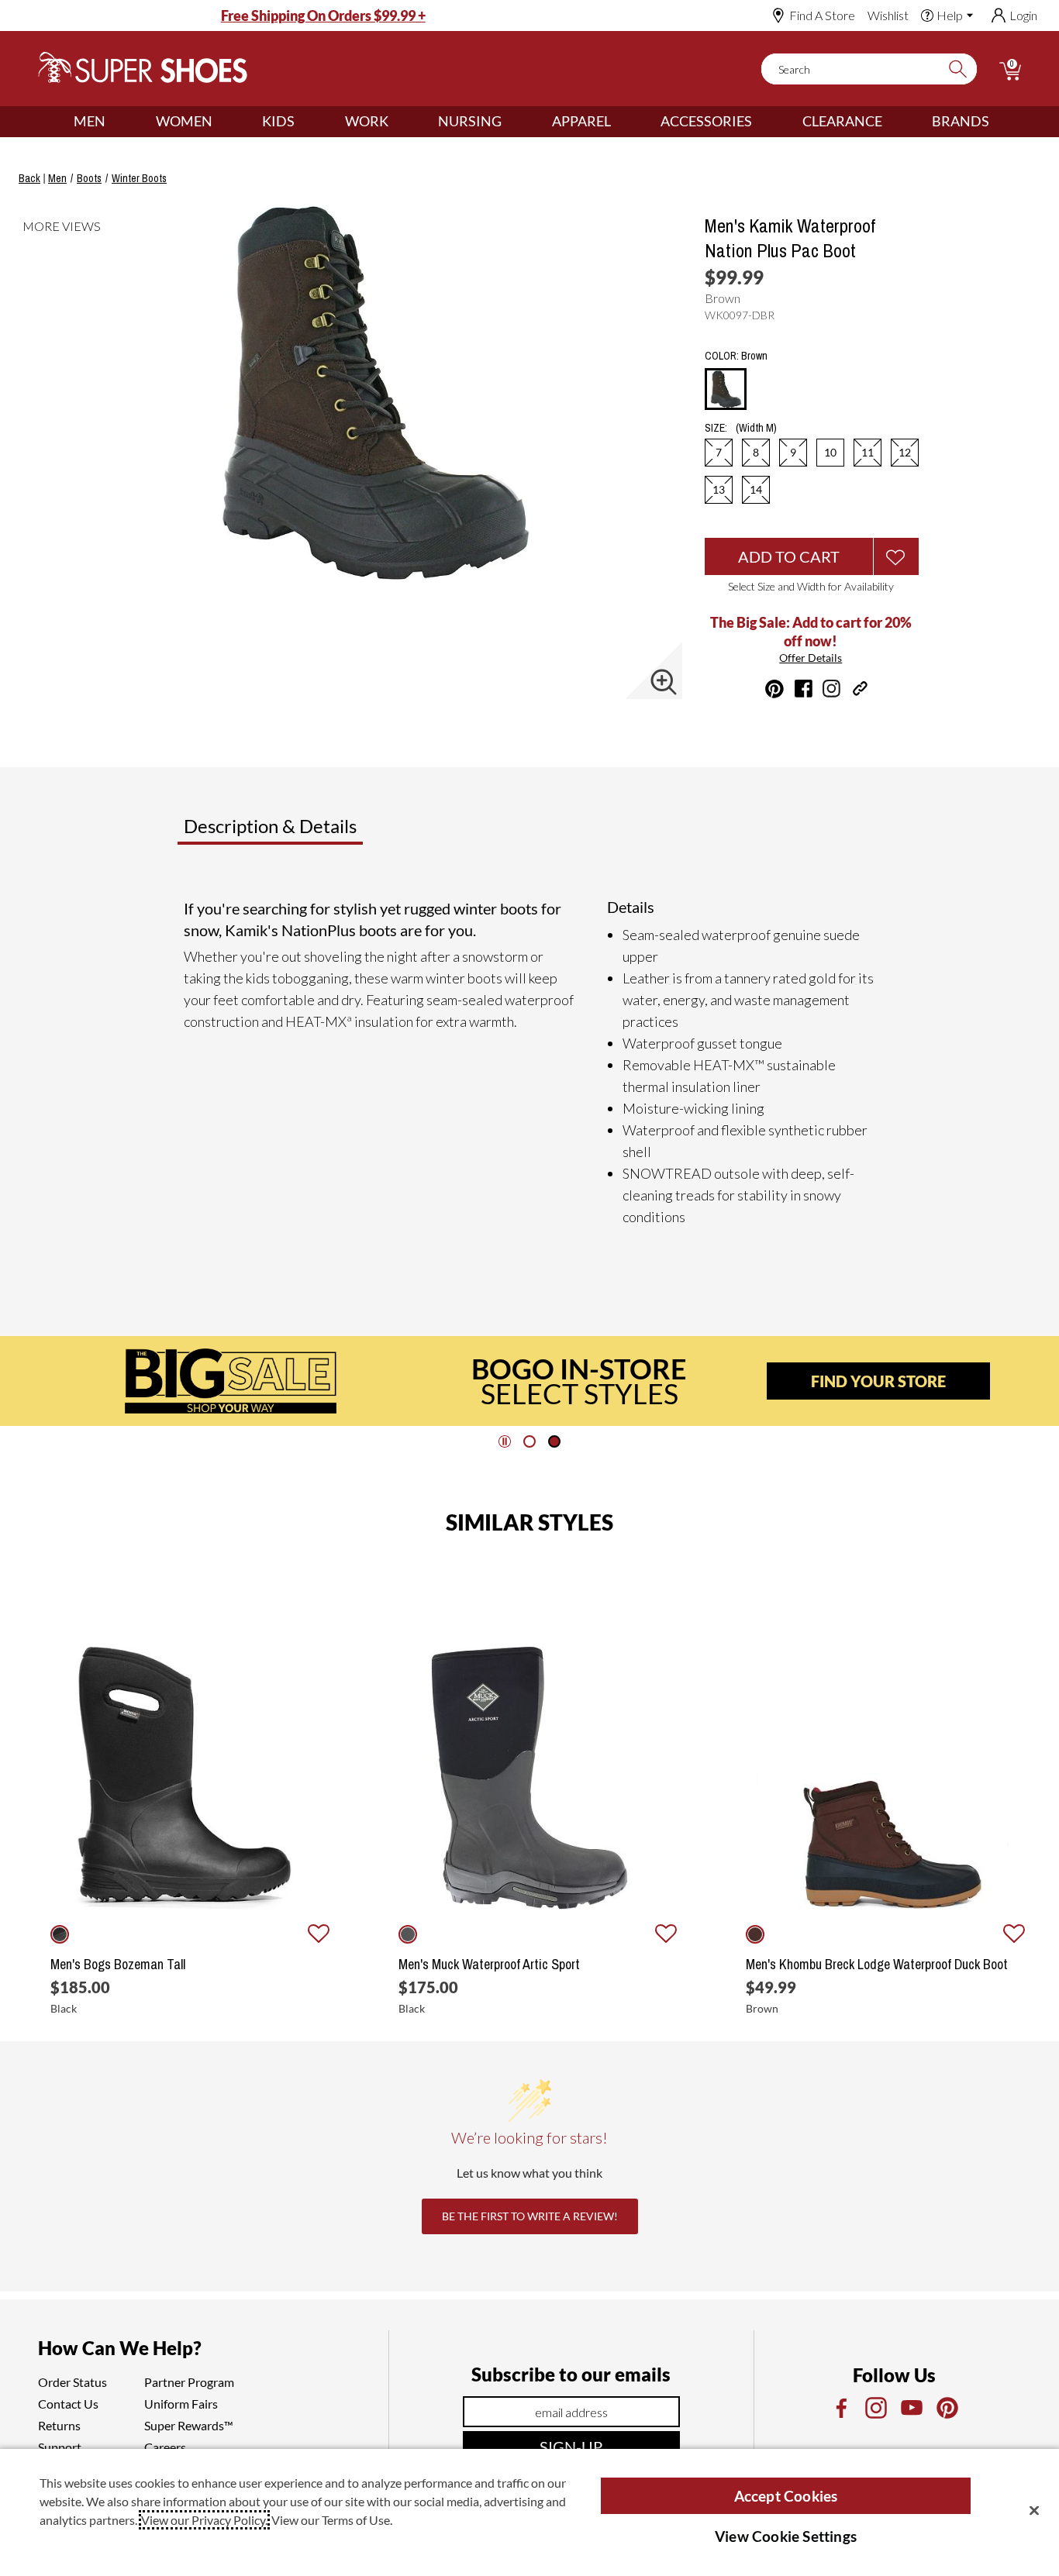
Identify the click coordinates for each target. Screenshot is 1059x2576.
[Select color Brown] (726, 390)
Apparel (581, 121)
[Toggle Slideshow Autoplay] (505, 1441)
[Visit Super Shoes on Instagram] (831, 689)
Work (367, 121)
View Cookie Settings (786, 2536)
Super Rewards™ (189, 2425)
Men (90, 121)
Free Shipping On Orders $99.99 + (323, 15)
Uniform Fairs (181, 2404)
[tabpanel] (533, 1062)
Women (184, 121)
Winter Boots (139, 178)
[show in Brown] (755, 1934)
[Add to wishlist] (319, 1934)
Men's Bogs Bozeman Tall (118, 1965)
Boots (89, 178)
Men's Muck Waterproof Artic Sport (489, 1965)
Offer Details (811, 658)
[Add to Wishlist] (896, 556)
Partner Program (189, 2382)
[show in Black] (60, 1934)
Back (29, 178)
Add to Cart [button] (789, 556)
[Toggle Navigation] (117, 122)
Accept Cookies (786, 2496)
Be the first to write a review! (530, 2216)
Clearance (842, 121)
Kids (278, 121)
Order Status (72, 2382)
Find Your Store (878, 1381)
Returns (59, 2425)
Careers (165, 2447)
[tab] (321, 832)
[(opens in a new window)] (840, 2408)
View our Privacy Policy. (204, 2520)
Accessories (706, 121)
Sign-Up (571, 2447)
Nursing (470, 121)
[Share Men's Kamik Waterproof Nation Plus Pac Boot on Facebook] (804, 689)
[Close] (1034, 2510)
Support (60, 2447)
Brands (961, 121)
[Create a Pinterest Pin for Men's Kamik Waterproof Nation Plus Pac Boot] (774, 689)
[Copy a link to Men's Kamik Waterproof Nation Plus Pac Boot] (860, 689)
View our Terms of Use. (332, 2520)
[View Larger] (664, 682)
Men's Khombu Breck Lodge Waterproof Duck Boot (877, 1965)
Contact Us (68, 2404)
